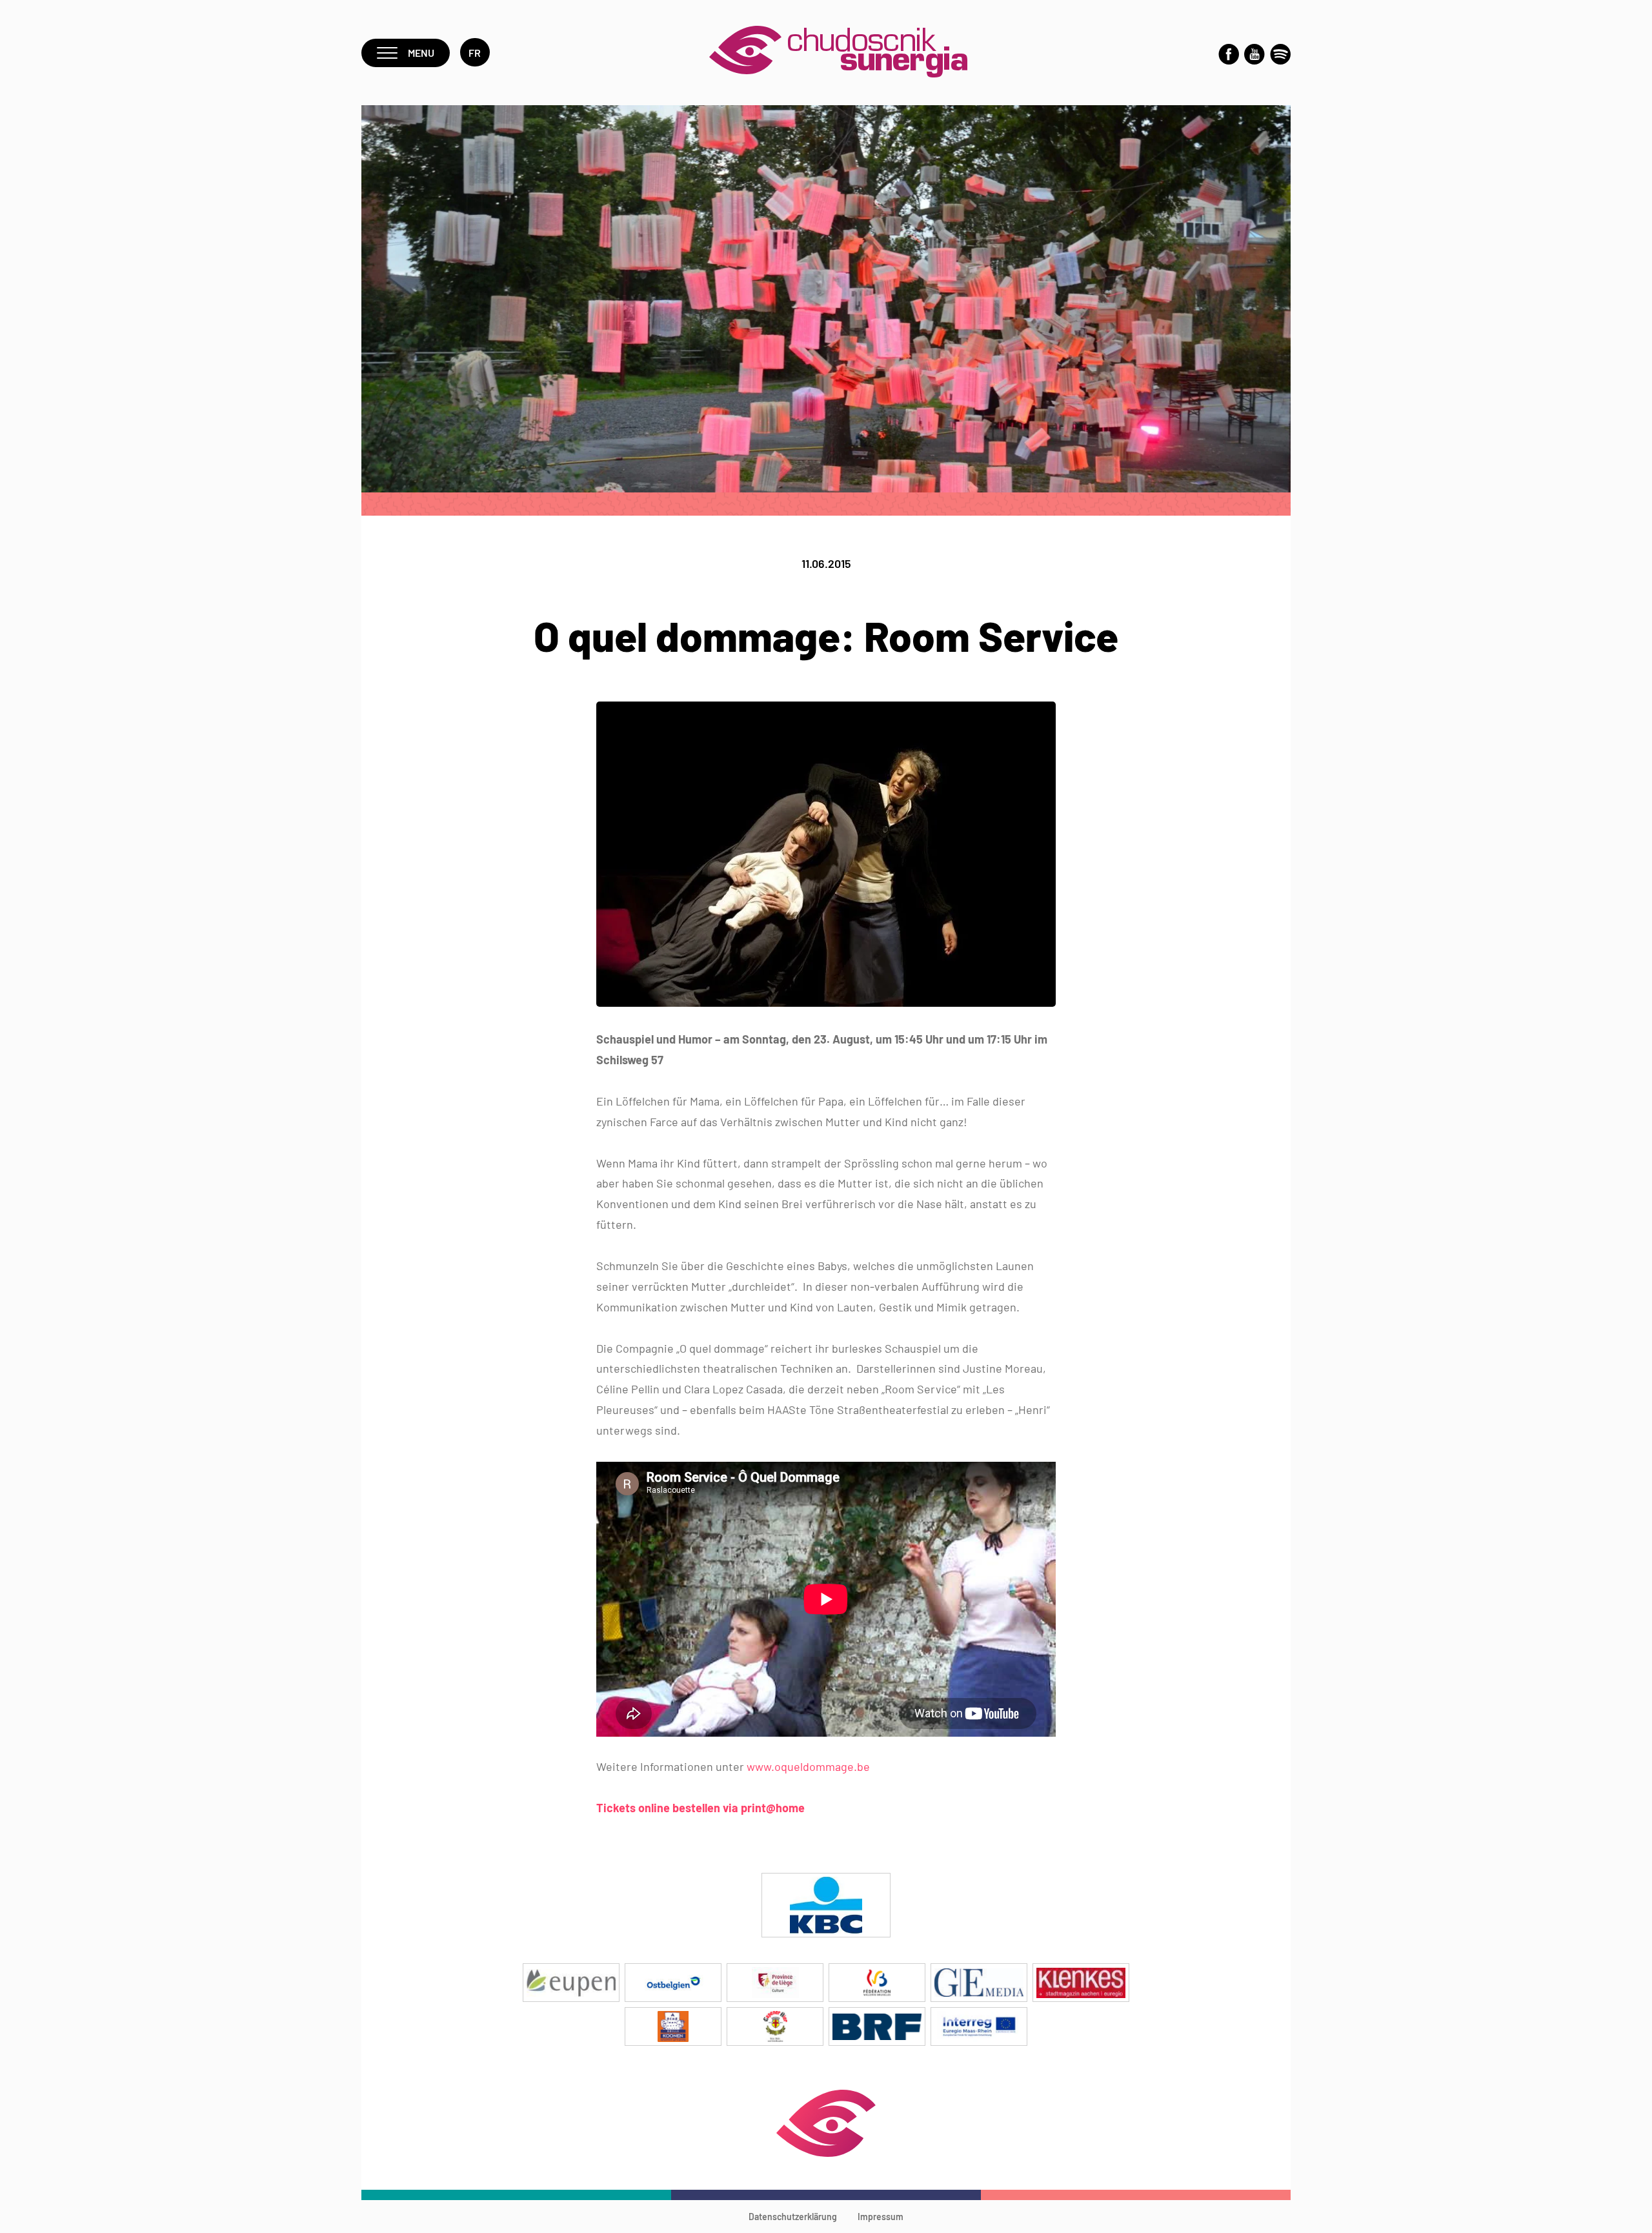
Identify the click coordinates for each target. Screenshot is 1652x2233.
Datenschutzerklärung (793, 2217)
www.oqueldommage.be (808, 1766)
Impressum (881, 2217)
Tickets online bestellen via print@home (700, 1808)
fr (475, 53)
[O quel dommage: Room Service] (826, 1003)
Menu (421, 53)
